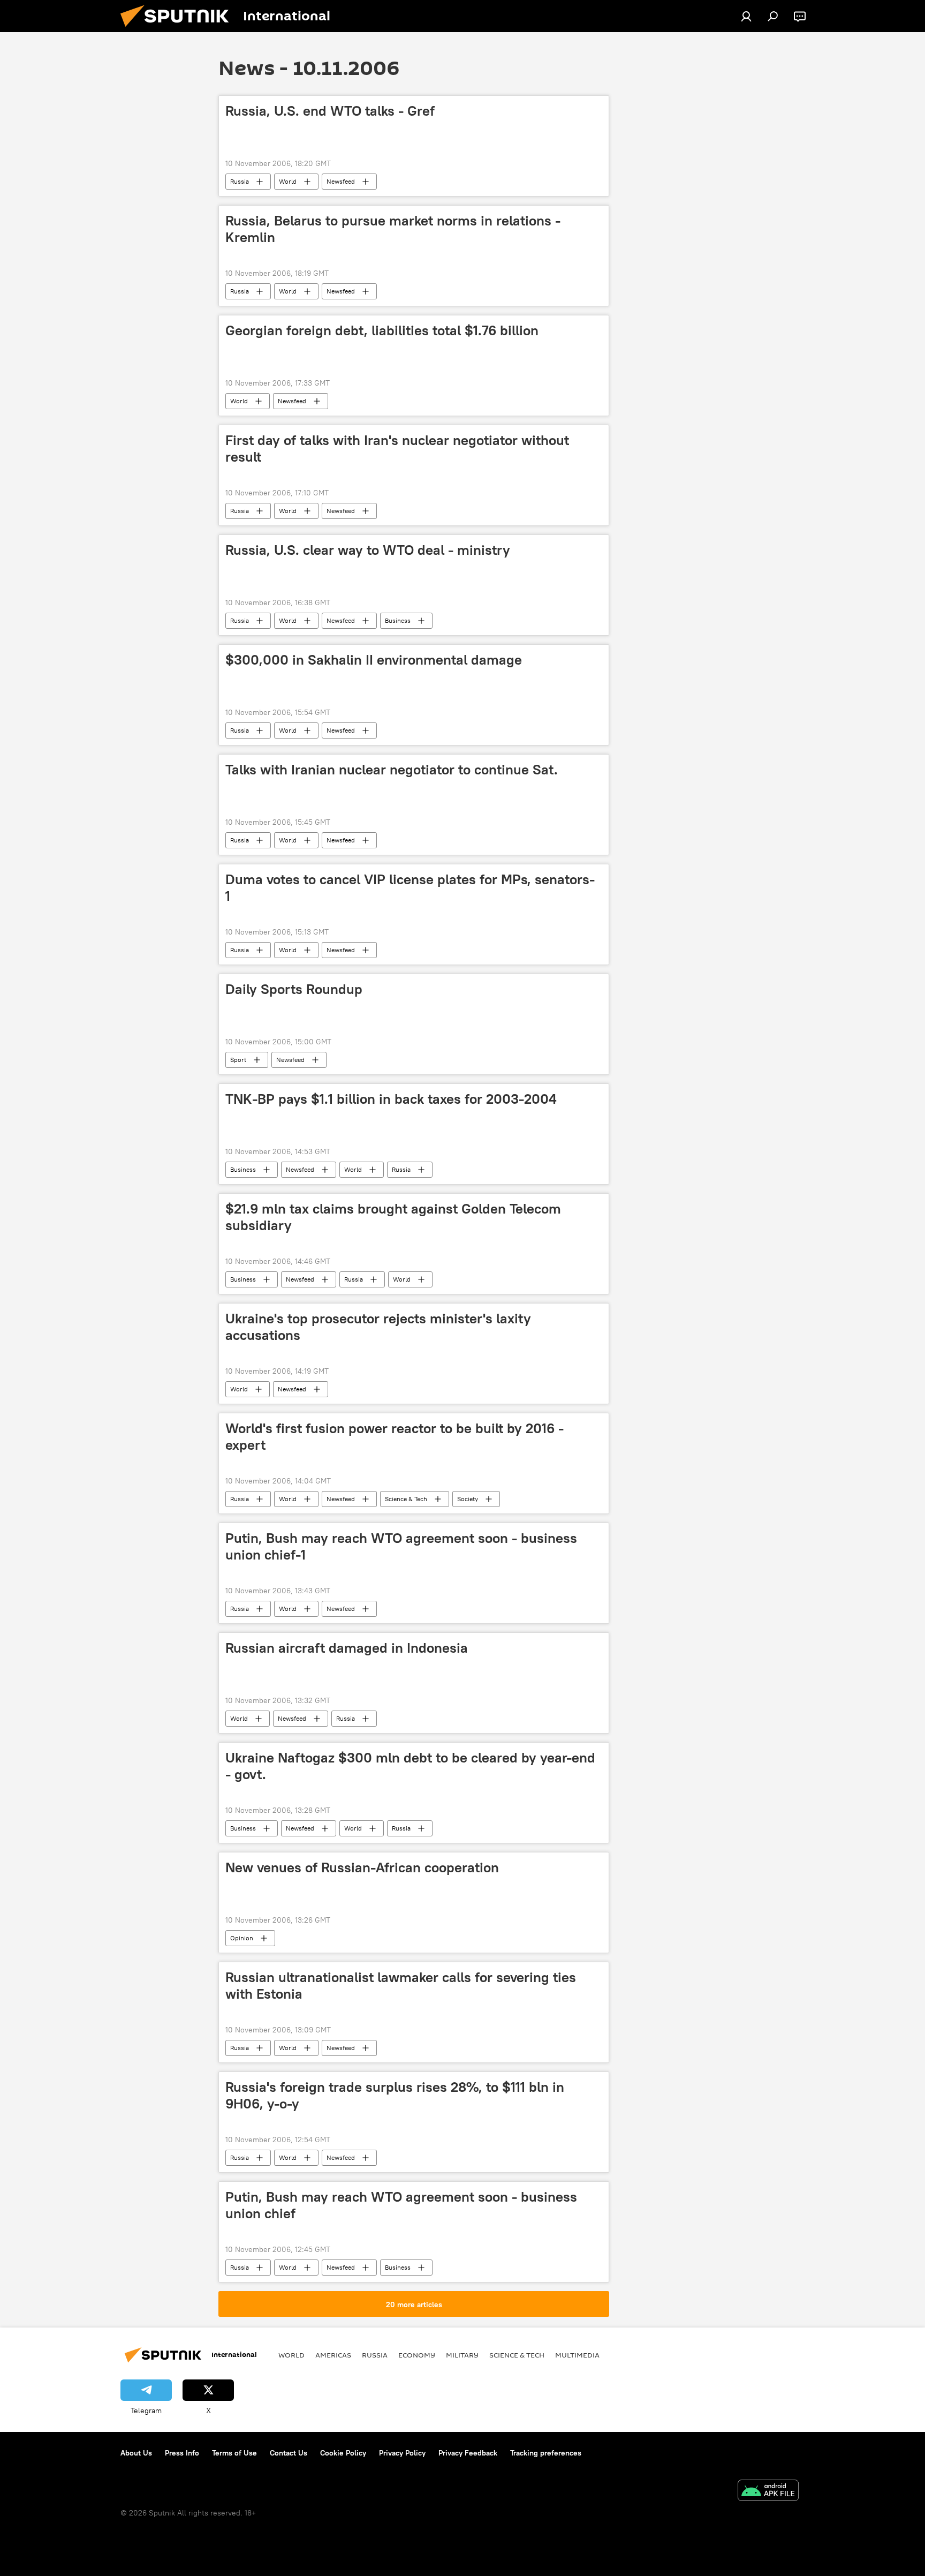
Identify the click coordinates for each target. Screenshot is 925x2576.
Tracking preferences (546, 2453)
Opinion (242, 1938)
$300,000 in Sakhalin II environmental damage (374, 660)
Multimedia (577, 2355)
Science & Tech (406, 1499)
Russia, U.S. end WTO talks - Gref (330, 111)
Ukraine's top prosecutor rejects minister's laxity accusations (378, 1327)
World (288, 181)
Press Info (182, 2453)
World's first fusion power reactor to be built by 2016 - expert (395, 1437)
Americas (333, 2355)
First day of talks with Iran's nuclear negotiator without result (397, 449)
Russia (240, 181)
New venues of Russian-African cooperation (362, 1867)
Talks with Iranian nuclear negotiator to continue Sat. (392, 770)
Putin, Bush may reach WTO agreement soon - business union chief (401, 2205)
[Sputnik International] (179, 29)
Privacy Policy (402, 2453)
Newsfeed (341, 181)
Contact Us (289, 2453)
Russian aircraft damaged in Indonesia (347, 1648)
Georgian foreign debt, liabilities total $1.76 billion (382, 330)
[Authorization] (746, 16)
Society (468, 1499)
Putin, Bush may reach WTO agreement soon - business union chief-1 (401, 1546)
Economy (417, 2355)
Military (462, 2355)
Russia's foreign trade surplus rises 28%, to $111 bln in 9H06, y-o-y (395, 2095)
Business (398, 620)
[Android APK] (768, 2492)
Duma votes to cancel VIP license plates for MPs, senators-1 (410, 888)
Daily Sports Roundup (294, 989)
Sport (238, 1060)
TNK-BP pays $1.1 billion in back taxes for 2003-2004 (391, 1099)
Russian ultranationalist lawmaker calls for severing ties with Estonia (401, 1986)
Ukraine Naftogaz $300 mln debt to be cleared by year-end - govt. (410, 1766)
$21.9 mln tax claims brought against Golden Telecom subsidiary (393, 1217)
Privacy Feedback (468, 2453)
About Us (136, 2453)
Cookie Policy (343, 2453)
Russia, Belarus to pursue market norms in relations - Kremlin (393, 229)
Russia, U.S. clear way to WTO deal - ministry (368, 550)
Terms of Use (234, 2453)
